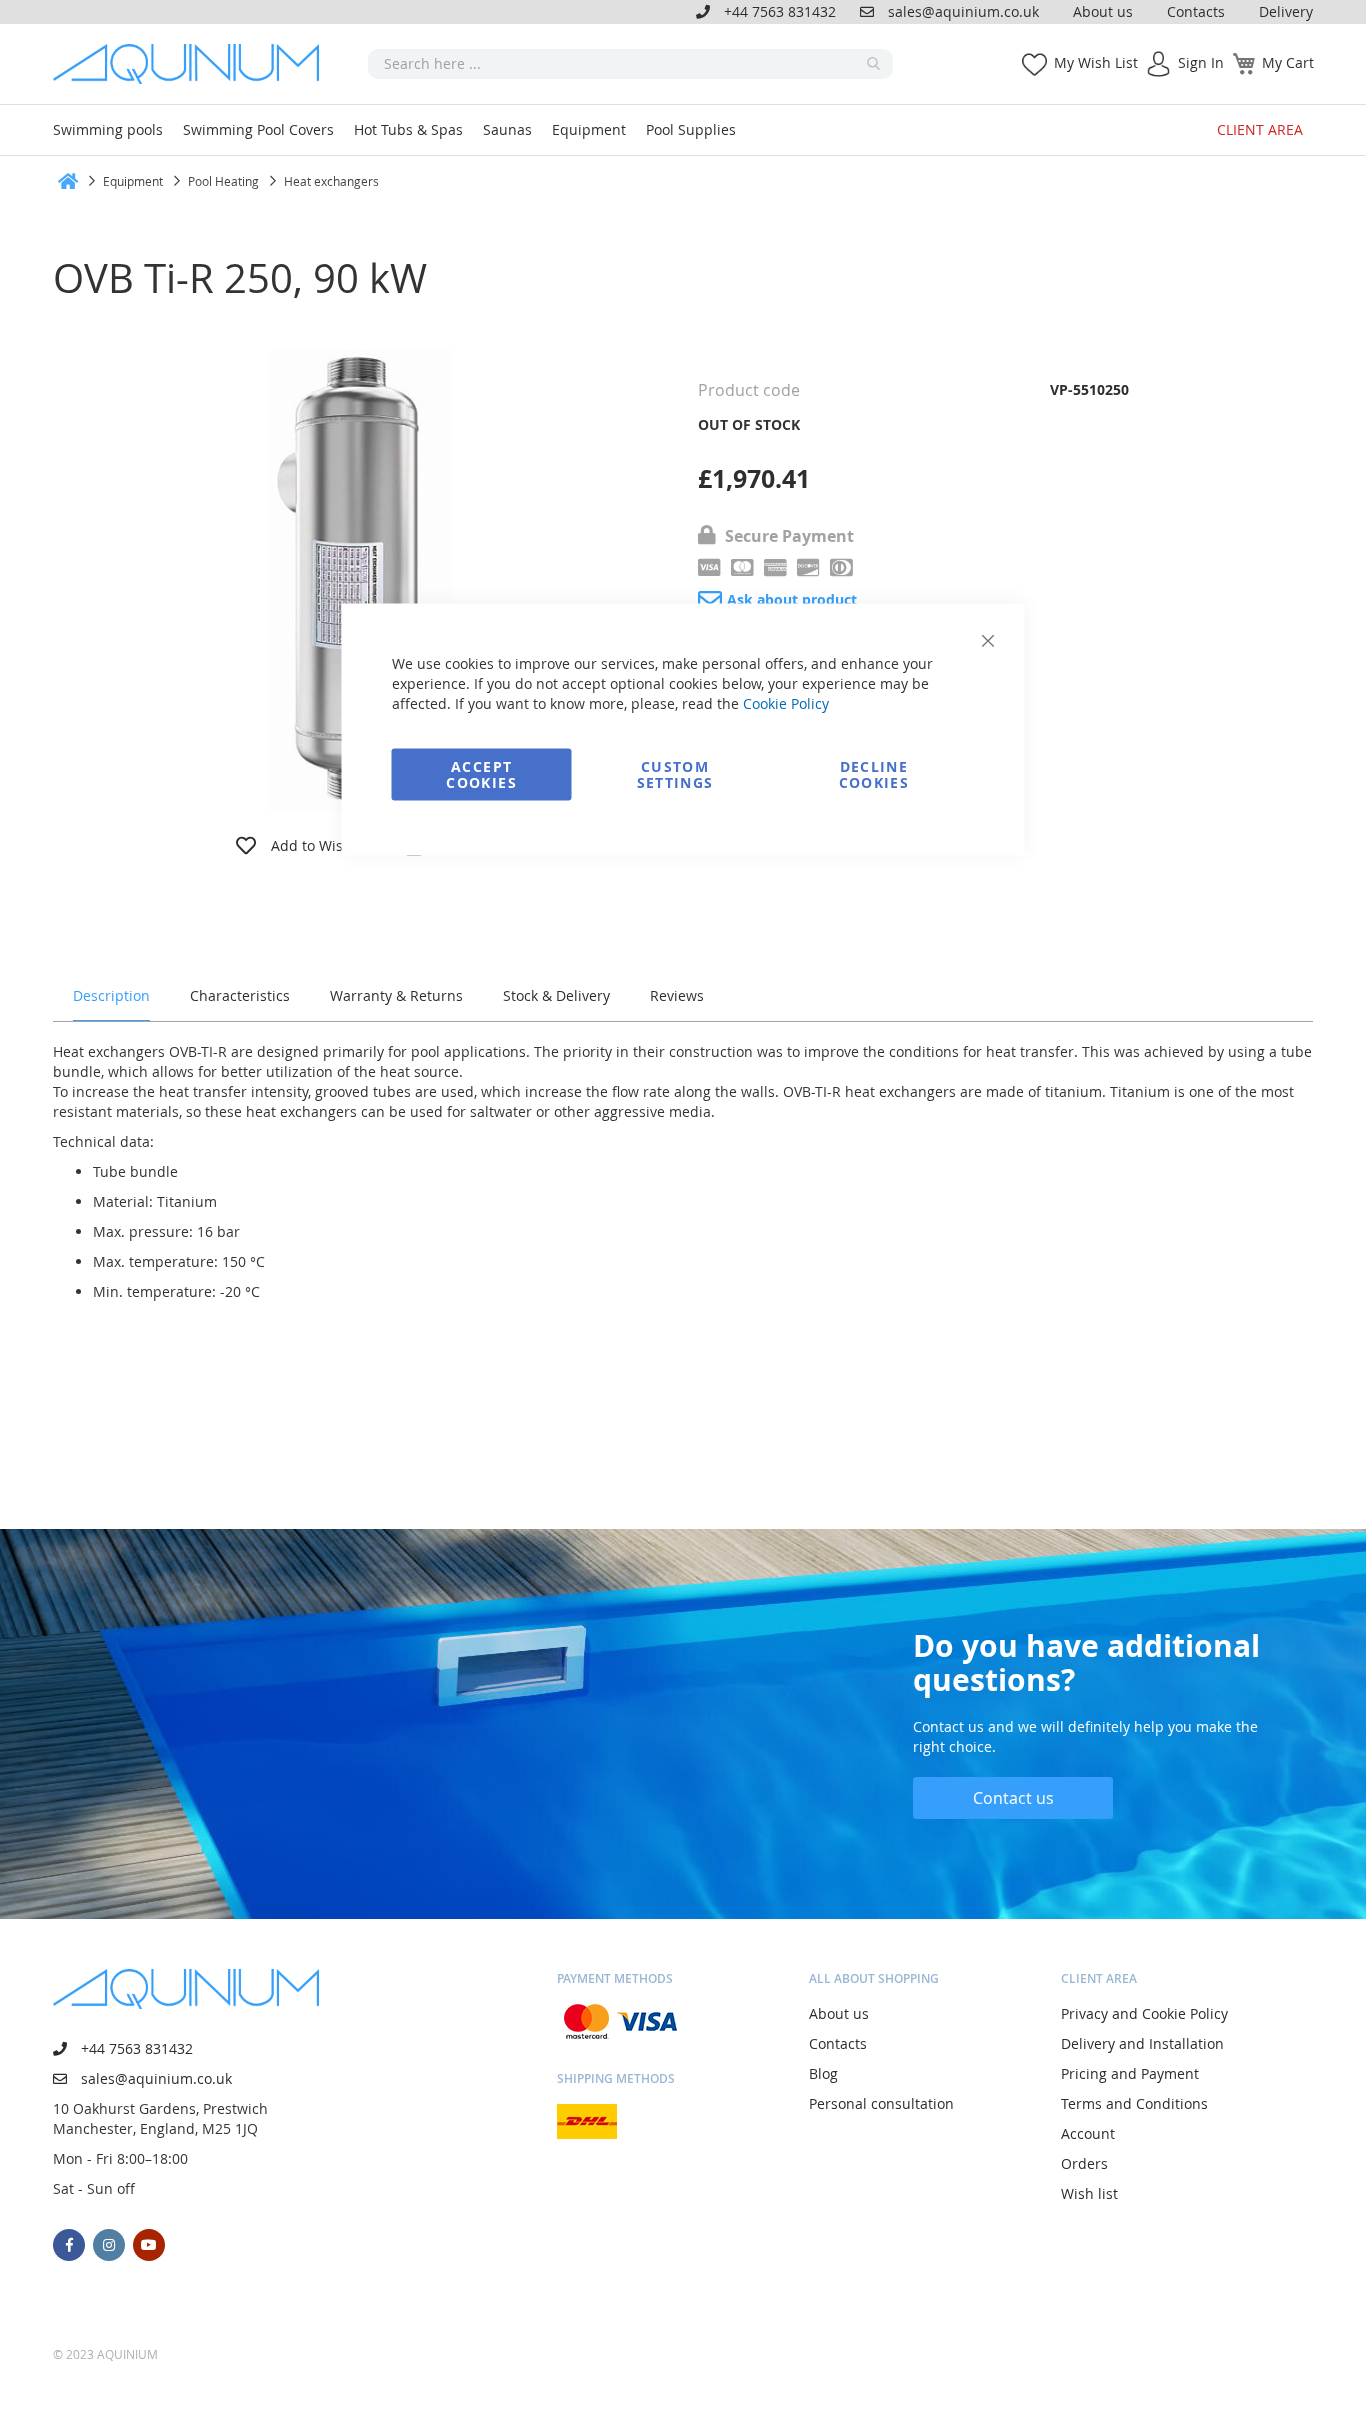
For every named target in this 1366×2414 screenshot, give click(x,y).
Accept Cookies (481, 774)
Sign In (1201, 62)
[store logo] (193, 64)
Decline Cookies (874, 774)
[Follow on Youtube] (149, 2245)
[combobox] (630, 64)
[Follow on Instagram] (109, 2245)
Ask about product (792, 599)
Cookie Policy (786, 703)
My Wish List (1096, 62)
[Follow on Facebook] (69, 2245)
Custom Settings (675, 774)
